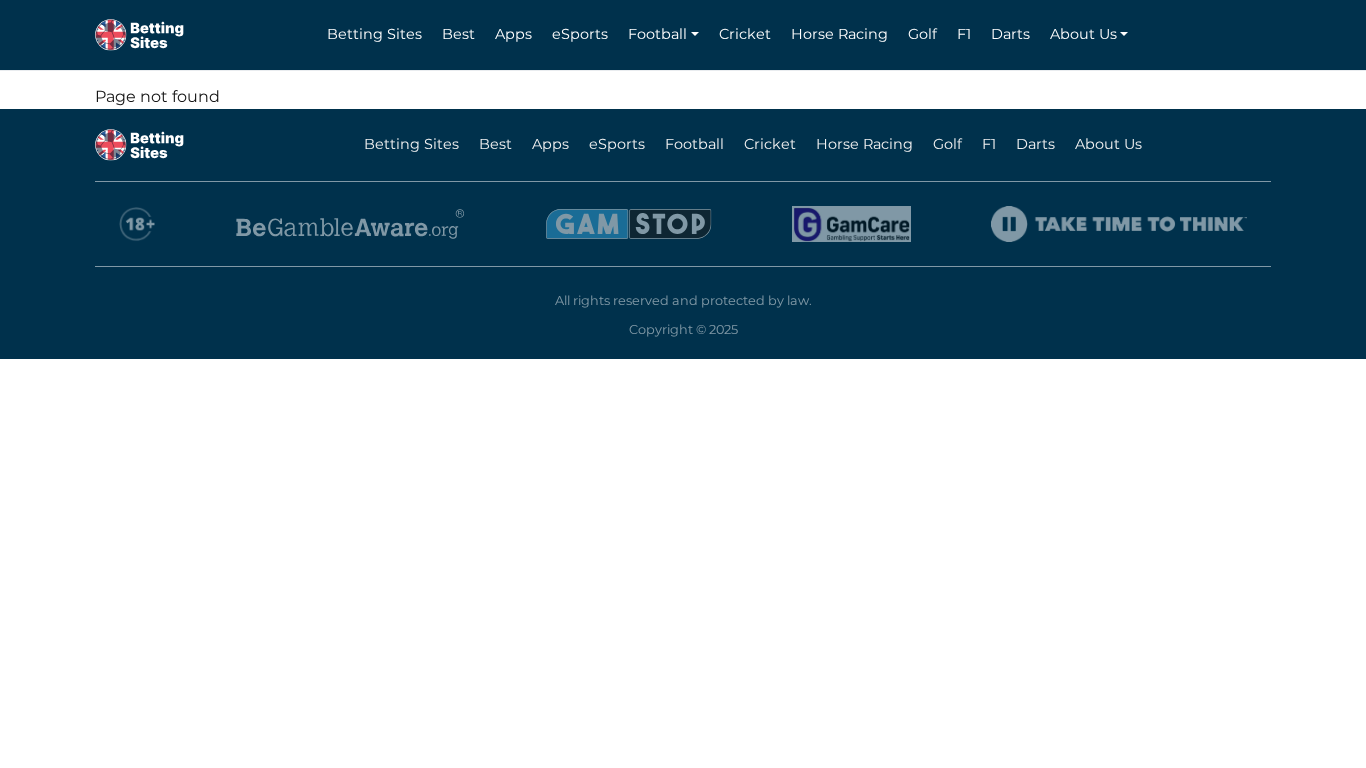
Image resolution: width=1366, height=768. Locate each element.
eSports (580, 34)
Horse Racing (839, 34)
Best (458, 34)
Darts (1010, 34)
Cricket (745, 34)
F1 (964, 34)
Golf (922, 34)
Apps (513, 34)
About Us (1083, 34)
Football (657, 34)
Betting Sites (374, 34)
